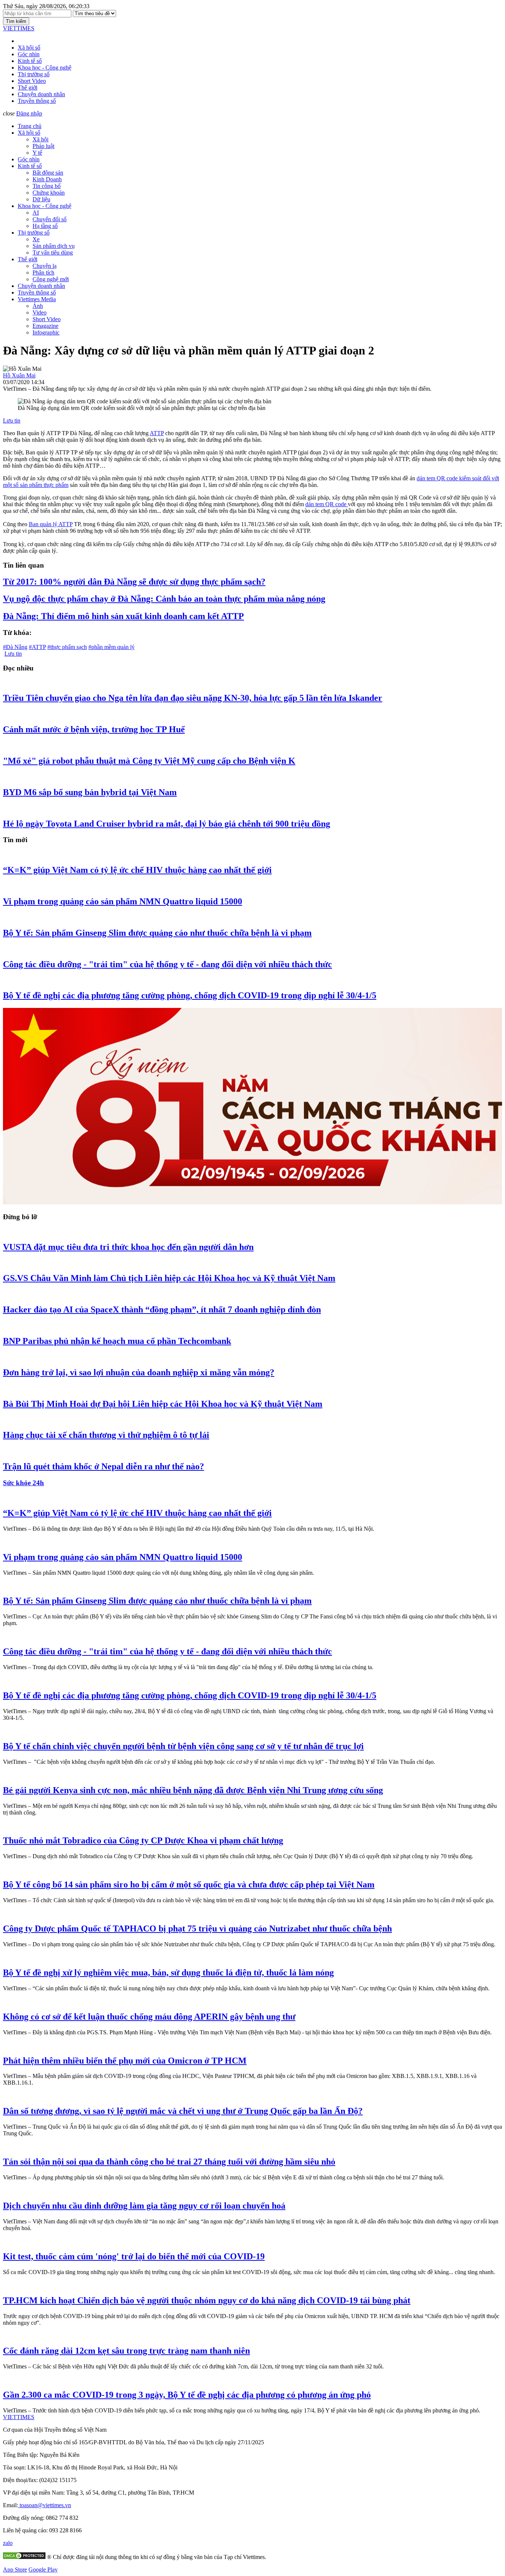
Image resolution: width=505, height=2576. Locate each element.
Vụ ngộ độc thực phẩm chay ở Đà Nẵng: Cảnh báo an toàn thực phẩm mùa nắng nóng (164, 599)
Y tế (37, 153)
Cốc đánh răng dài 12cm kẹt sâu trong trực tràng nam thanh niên (126, 2351)
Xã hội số (29, 48)
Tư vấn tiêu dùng (53, 253)
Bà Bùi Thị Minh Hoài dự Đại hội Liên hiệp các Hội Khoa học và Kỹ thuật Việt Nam (163, 1404)
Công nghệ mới (51, 279)
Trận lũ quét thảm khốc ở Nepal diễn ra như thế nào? (104, 1466)
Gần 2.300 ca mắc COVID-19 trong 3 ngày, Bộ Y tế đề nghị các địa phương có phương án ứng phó (187, 2395)
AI (36, 213)
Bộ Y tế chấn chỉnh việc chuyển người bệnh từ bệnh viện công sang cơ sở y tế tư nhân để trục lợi (183, 1746)
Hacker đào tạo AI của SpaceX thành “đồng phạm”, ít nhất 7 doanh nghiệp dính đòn (162, 1309)
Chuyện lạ (45, 266)
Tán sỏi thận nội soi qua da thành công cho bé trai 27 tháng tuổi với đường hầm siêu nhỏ (169, 2162)
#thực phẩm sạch (67, 647)
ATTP (157, 433)
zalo (8, 2543)
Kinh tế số (30, 61)
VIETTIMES (19, 28)
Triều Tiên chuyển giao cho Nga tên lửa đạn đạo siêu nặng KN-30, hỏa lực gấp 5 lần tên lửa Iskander (193, 698)
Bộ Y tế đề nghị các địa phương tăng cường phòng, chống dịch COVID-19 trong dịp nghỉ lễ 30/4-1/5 (190, 995)
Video (40, 312)
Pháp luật (43, 146)
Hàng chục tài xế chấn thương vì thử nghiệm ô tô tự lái (106, 1435)
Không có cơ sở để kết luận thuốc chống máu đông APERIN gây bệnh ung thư (149, 2017)
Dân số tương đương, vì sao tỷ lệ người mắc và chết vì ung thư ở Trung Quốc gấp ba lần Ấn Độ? (183, 2111)
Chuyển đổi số (50, 219)
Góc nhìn (29, 54)
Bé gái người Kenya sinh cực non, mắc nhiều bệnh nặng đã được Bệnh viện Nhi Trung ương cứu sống (193, 1790)
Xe (36, 239)
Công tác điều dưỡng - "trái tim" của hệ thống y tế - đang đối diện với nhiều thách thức (167, 964)
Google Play (43, 2570)
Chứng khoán (49, 193)
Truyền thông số (37, 101)
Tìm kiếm (16, 21)
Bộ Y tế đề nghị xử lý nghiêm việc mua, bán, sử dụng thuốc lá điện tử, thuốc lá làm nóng (168, 1973)
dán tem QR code (327, 504)
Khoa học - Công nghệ (45, 68)
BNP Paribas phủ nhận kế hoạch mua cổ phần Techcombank (117, 1341)
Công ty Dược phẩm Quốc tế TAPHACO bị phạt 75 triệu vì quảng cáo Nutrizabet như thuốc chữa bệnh (197, 1928)
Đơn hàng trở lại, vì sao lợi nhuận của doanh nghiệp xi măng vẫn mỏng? (139, 1372)
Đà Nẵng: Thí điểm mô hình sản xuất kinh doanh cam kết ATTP (123, 616)
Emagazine (45, 326)
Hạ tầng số (45, 226)
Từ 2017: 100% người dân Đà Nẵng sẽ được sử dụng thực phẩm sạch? (134, 582)
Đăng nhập (29, 113)
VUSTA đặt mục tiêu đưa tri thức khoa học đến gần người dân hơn (128, 1247)
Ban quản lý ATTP (51, 524)
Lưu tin (12, 421)
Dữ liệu (41, 199)
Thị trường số (34, 74)
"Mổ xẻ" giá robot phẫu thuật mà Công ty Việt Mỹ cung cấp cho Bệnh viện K (149, 761)
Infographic (46, 332)
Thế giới (28, 88)
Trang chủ (30, 126)
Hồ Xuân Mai (19, 375)
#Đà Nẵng (15, 647)
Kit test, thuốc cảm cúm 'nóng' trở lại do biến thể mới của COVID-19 (134, 2256)
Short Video (32, 81)
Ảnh (38, 306)
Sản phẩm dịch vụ (54, 246)
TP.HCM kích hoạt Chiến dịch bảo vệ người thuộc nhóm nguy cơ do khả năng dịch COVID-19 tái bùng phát (207, 2300)
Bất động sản (48, 173)
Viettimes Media (37, 299)
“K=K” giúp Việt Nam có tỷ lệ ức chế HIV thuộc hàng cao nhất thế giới (137, 870)
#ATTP (37, 647)
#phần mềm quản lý (111, 647)
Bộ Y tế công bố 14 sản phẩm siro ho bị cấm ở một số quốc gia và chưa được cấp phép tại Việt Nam (189, 1884)
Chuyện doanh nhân (41, 94)
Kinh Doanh (47, 179)
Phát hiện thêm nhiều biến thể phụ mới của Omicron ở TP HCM (125, 2061)
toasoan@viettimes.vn (45, 2505)
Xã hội (40, 139)
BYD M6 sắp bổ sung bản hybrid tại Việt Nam (90, 792)
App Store (15, 2570)
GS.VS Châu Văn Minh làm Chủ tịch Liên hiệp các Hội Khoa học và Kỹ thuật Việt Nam (169, 1278)
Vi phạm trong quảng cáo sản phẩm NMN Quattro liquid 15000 (123, 901)
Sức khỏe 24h (23, 1483)
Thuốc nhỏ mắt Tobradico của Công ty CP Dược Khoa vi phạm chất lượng (143, 1840)
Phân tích (43, 273)
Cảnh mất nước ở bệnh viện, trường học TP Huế (94, 729)
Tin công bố (47, 186)
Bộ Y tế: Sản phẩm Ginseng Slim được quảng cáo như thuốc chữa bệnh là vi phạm (157, 933)
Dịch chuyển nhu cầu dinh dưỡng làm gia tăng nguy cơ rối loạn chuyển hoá (144, 2206)
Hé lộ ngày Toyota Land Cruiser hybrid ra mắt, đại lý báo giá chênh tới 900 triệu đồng (167, 824)
